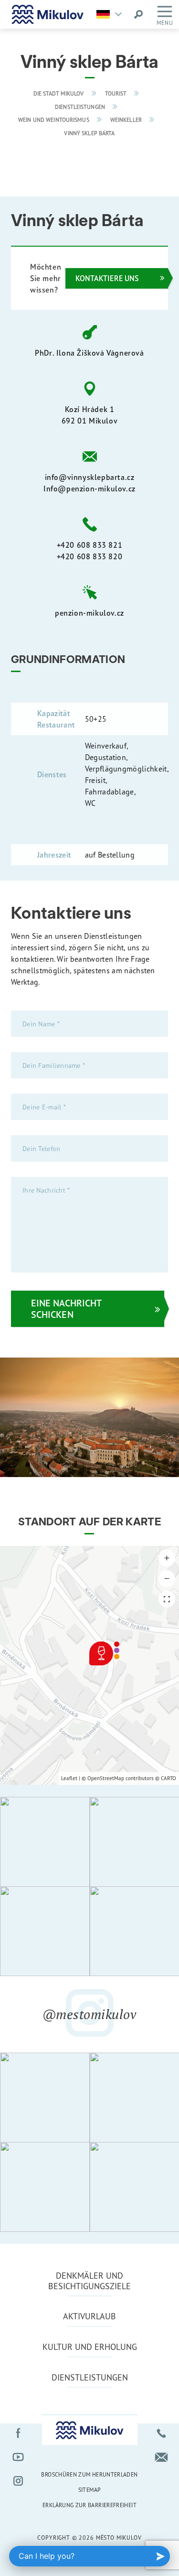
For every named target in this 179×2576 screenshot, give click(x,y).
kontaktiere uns (107, 278)
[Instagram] (18, 2481)
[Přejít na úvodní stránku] (48, 14)
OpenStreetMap (106, 1778)
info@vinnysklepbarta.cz (90, 477)
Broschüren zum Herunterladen (89, 2474)
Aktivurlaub (89, 2316)
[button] (167, 1558)
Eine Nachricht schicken (66, 1309)
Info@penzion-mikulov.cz (89, 489)
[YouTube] (18, 2457)
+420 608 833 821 (90, 545)
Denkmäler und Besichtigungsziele (89, 2281)
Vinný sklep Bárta (89, 133)
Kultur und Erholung (90, 2347)
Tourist (116, 94)
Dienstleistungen (80, 107)
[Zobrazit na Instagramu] (45, 1842)
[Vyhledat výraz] (138, 14)
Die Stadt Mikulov (59, 94)
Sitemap (90, 2490)
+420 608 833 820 (90, 556)
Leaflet (69, 1778)
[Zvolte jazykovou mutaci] (111, 14)
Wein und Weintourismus (54, 120)
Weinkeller (126, 120)
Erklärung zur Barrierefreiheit (89, 2505)
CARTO (168, 1778)
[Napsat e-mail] (161, 2457)
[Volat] (161, 2433)
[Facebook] (18, 2433)
